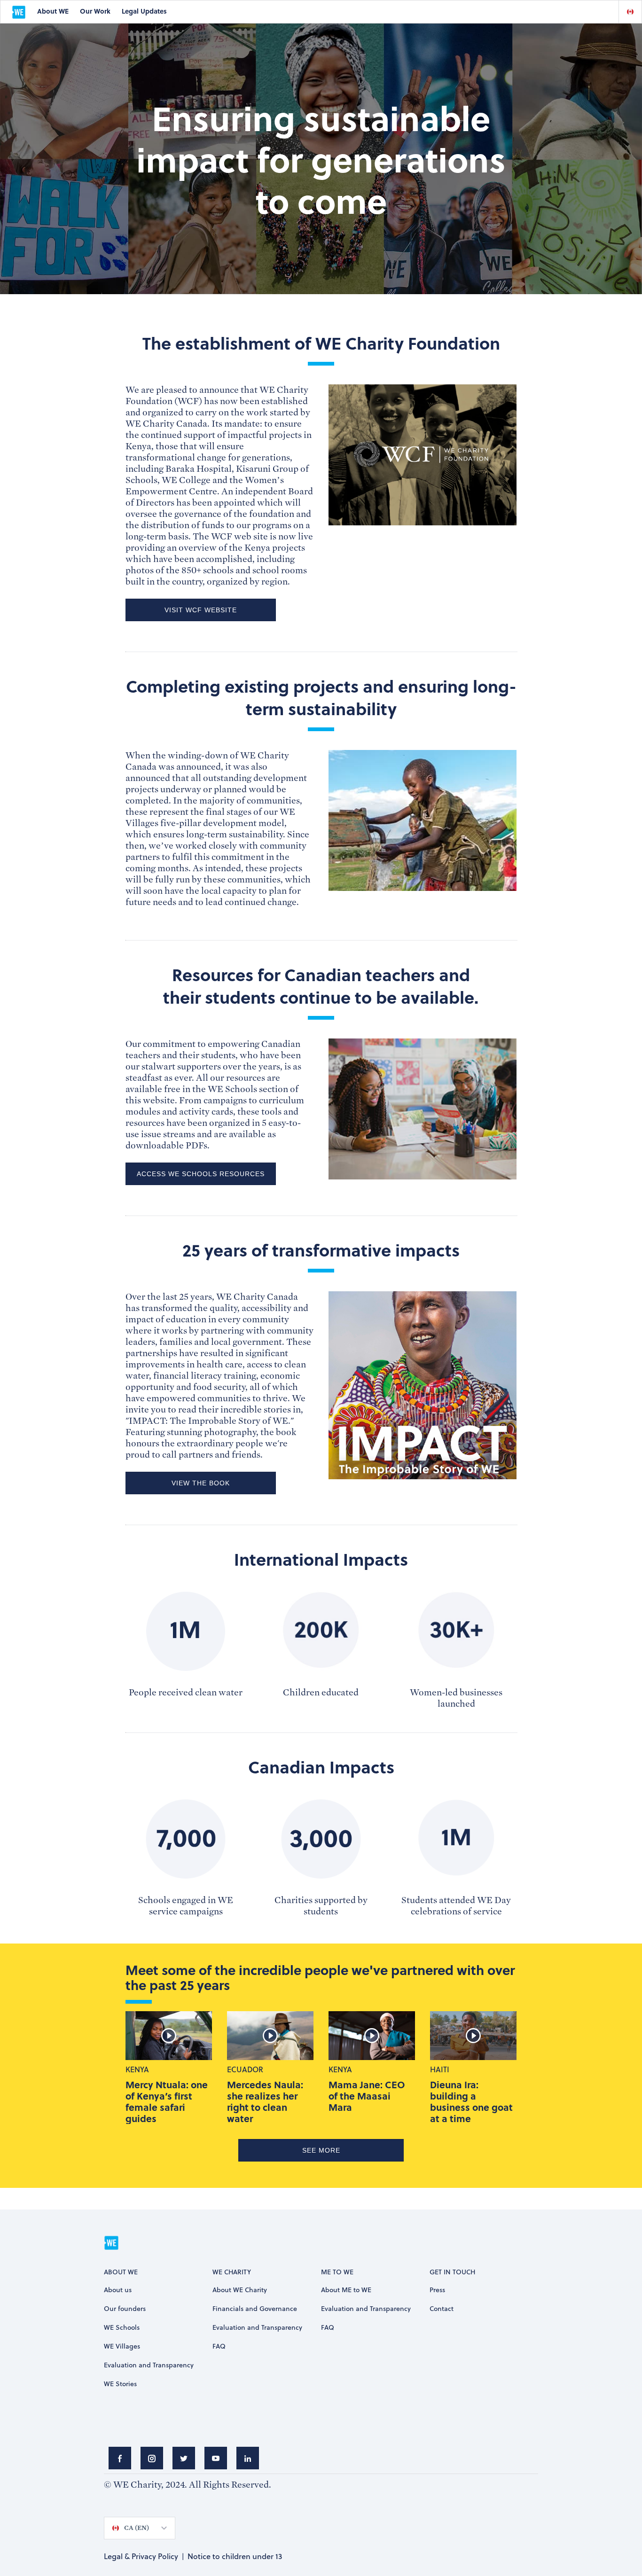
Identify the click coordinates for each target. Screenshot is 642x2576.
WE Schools (122, 2327)
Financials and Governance (255, 2308)
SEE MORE (321, 2150)
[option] (630, 12)
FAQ (219, 2346)
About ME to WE (346, 2290)
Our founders (125, 2308)
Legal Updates (144, 11)
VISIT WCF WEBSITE (201, 610)
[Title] (120, 2458)
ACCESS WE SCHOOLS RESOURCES (201, 1174)
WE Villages (122, 2346)
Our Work (95, 11)
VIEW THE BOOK (201, 1483)
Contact (442, 2308)
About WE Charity (240, 2290)
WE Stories (120, 2384)
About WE (53, 11)
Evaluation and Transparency (149, 2365)
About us (118, 2290)
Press (437, 2290)
